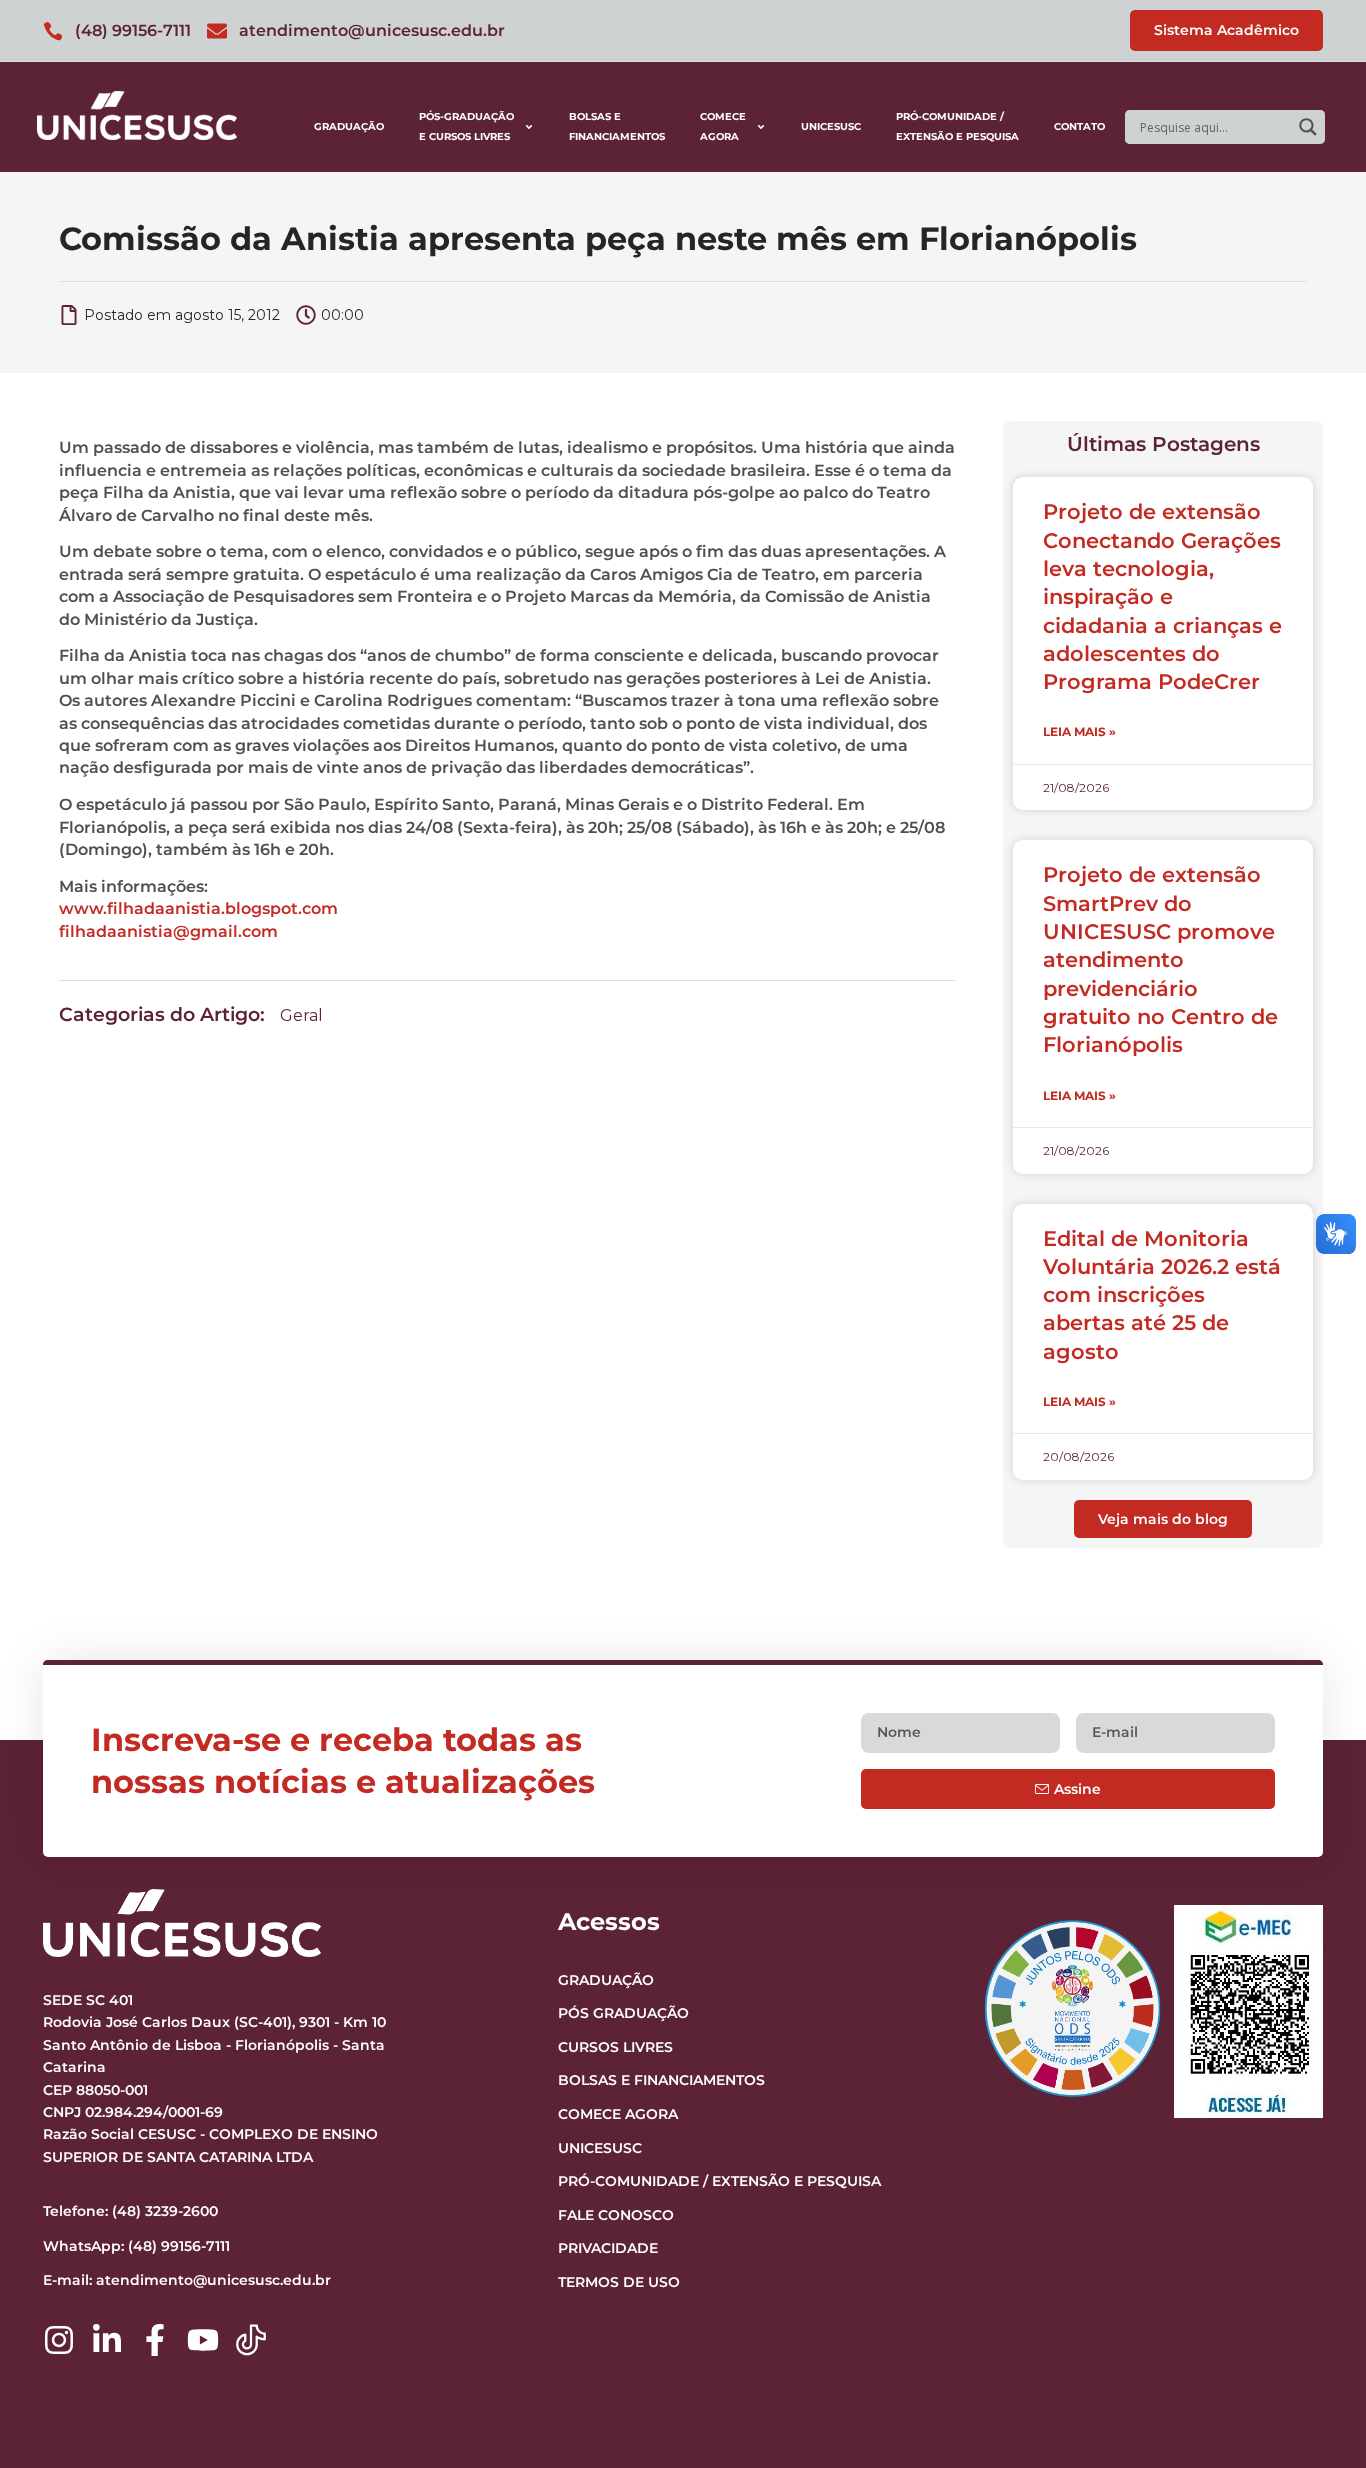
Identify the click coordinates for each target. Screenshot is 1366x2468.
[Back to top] (1312, 2330)
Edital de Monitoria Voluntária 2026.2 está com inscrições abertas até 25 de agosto (1162, 1295)
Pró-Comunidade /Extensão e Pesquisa (957, 126)
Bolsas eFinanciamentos (617, 126)
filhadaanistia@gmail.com (168, 931)
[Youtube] (203, 2340)
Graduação (349, 126)
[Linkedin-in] (107, 2340)
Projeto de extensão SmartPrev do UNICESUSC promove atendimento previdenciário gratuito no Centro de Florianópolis (1160, 959)
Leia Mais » (1079, 731)
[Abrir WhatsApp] (1316, 2417)
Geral (301, 1015)
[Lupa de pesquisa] (1308, 127)
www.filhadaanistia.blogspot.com (198, 908)
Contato (1079, 126)
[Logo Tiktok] (251, 2340)
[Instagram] (59, 2340)
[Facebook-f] (155, 2340)
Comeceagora (723, 126)
